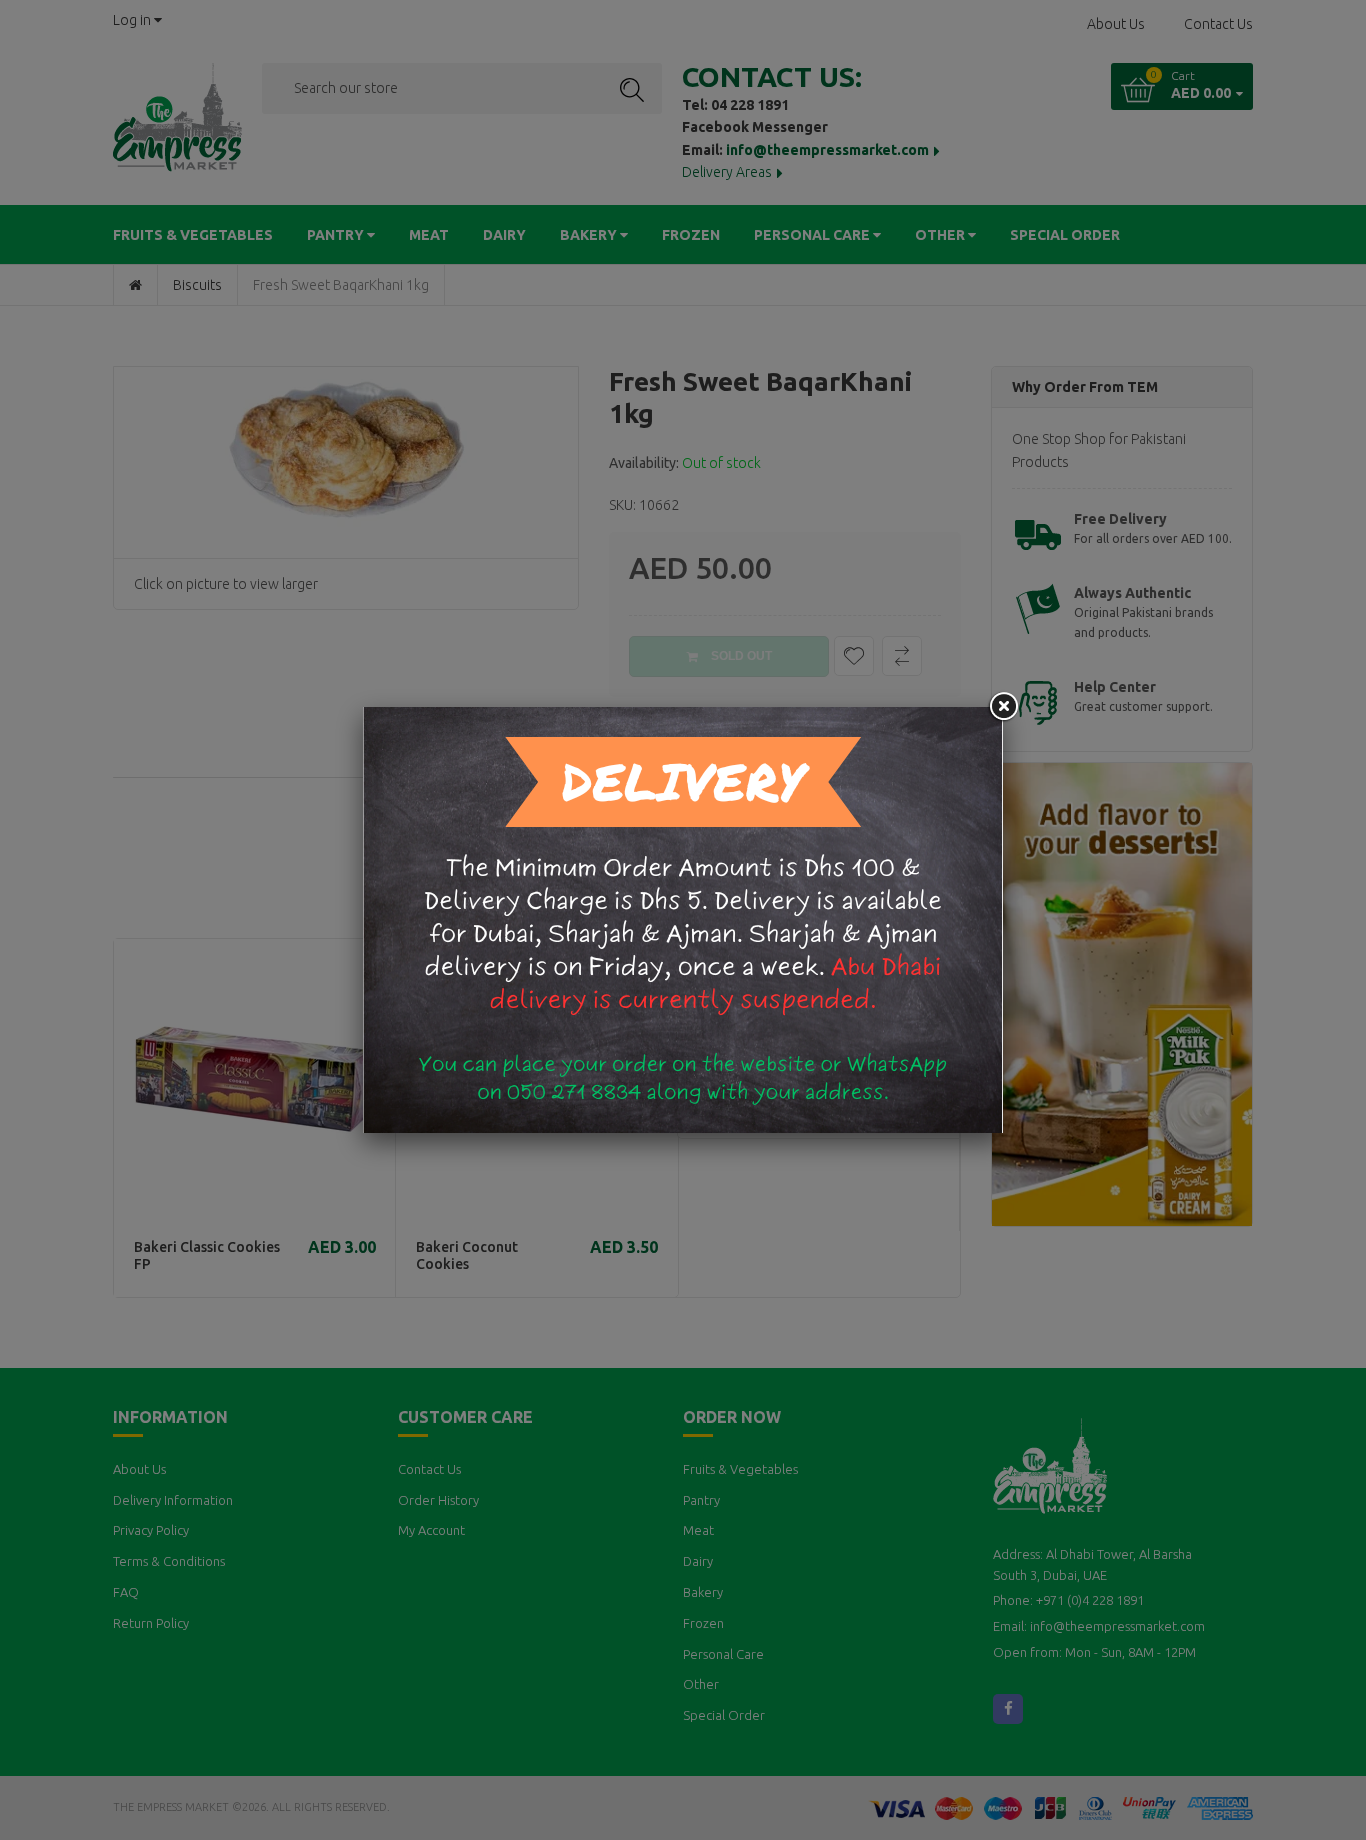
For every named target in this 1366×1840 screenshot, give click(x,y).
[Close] (1003, 707)
